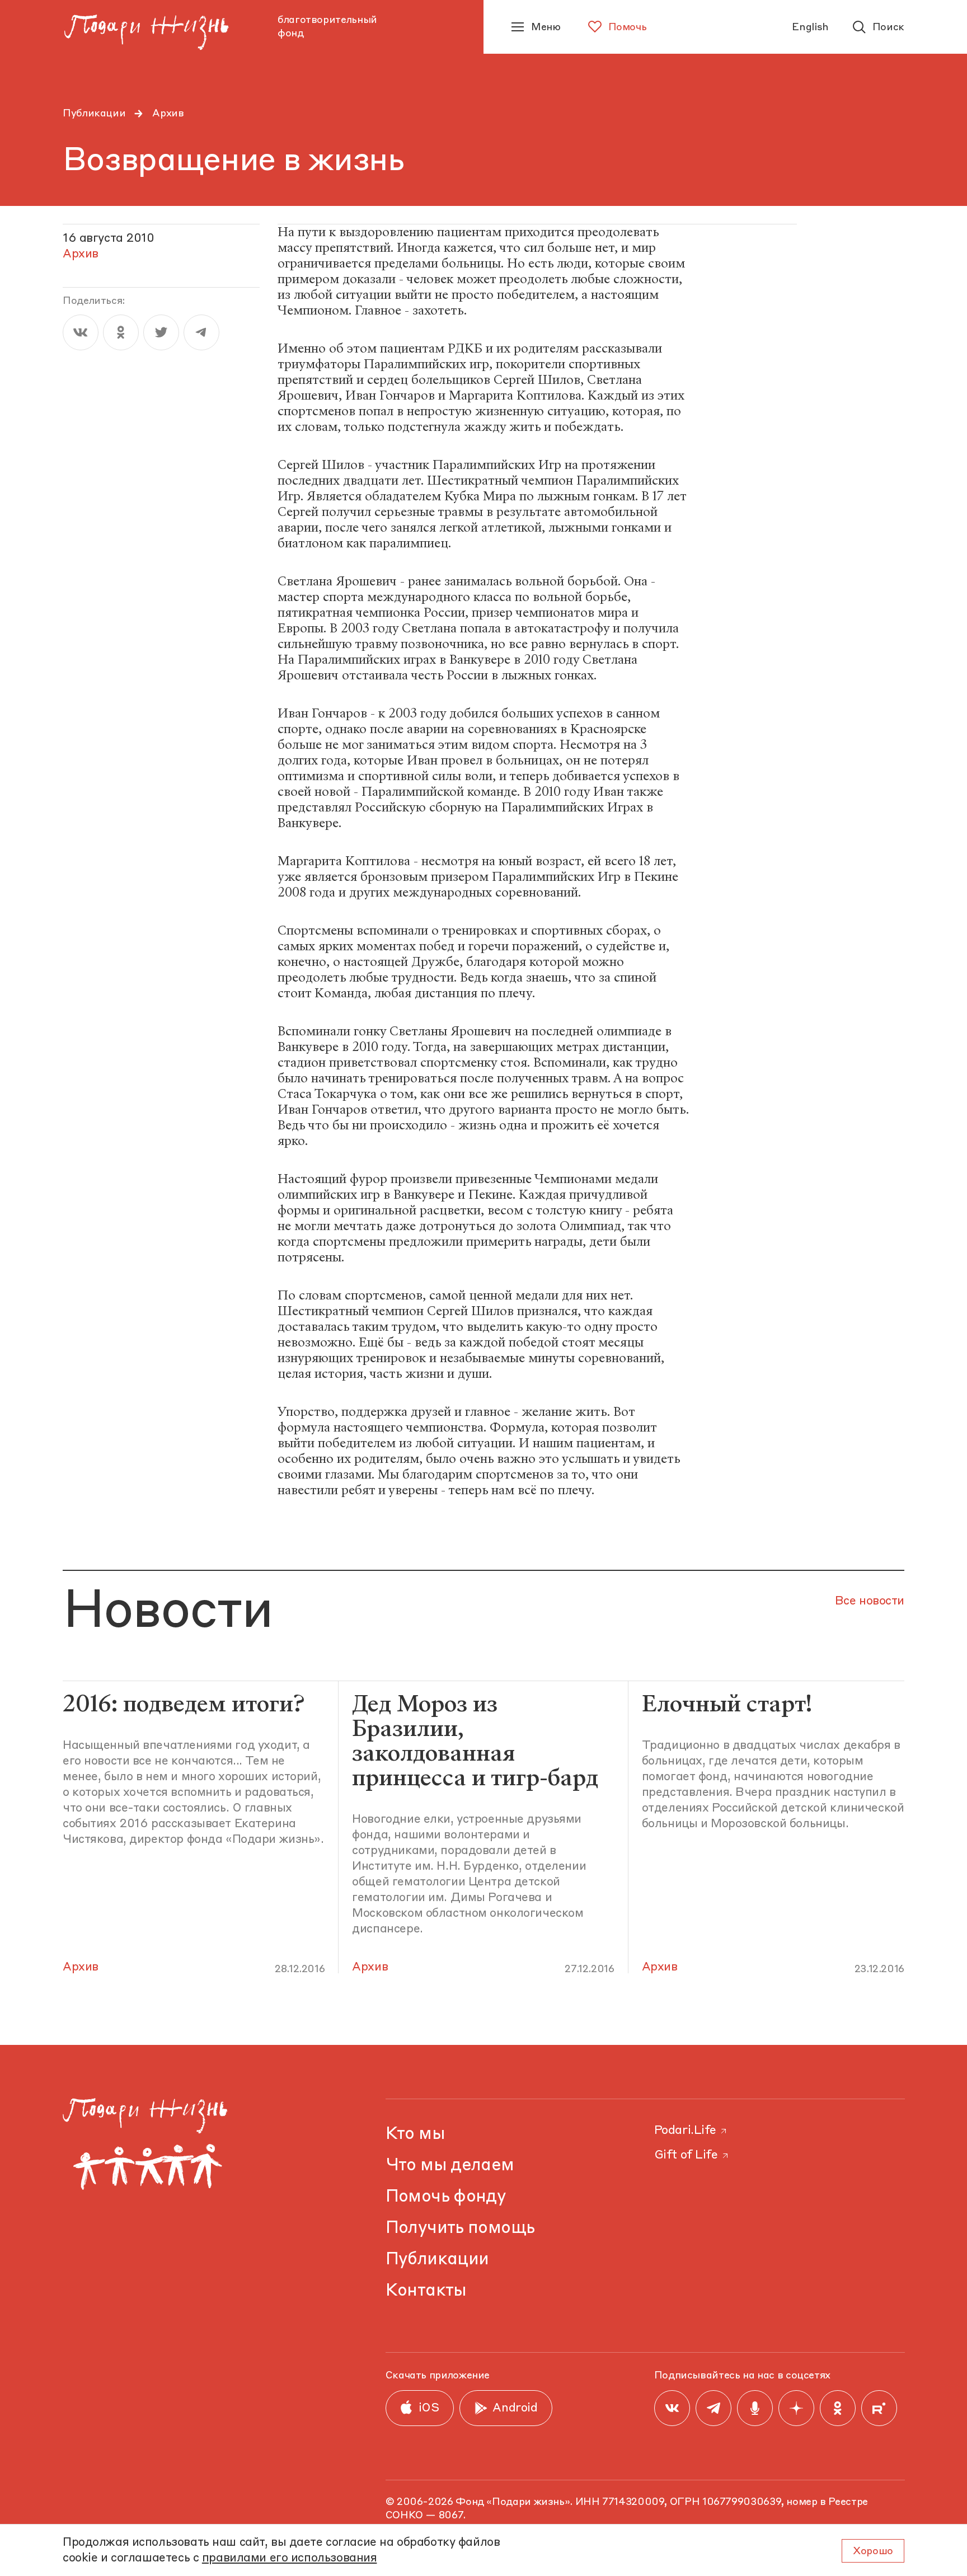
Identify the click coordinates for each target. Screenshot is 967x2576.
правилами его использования (290, 2558)
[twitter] (161, 332)
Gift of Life (686, 2155)
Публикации (94, 114)
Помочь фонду (446, 2197)
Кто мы (415, 2134)
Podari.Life (685, 2131)
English (810, 27)
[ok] (121, 332)
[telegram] (201, 332)
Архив (168, 114)
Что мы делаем (450, 2166)
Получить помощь (460, 2228)
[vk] (81, 332)
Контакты (426, 2291)
